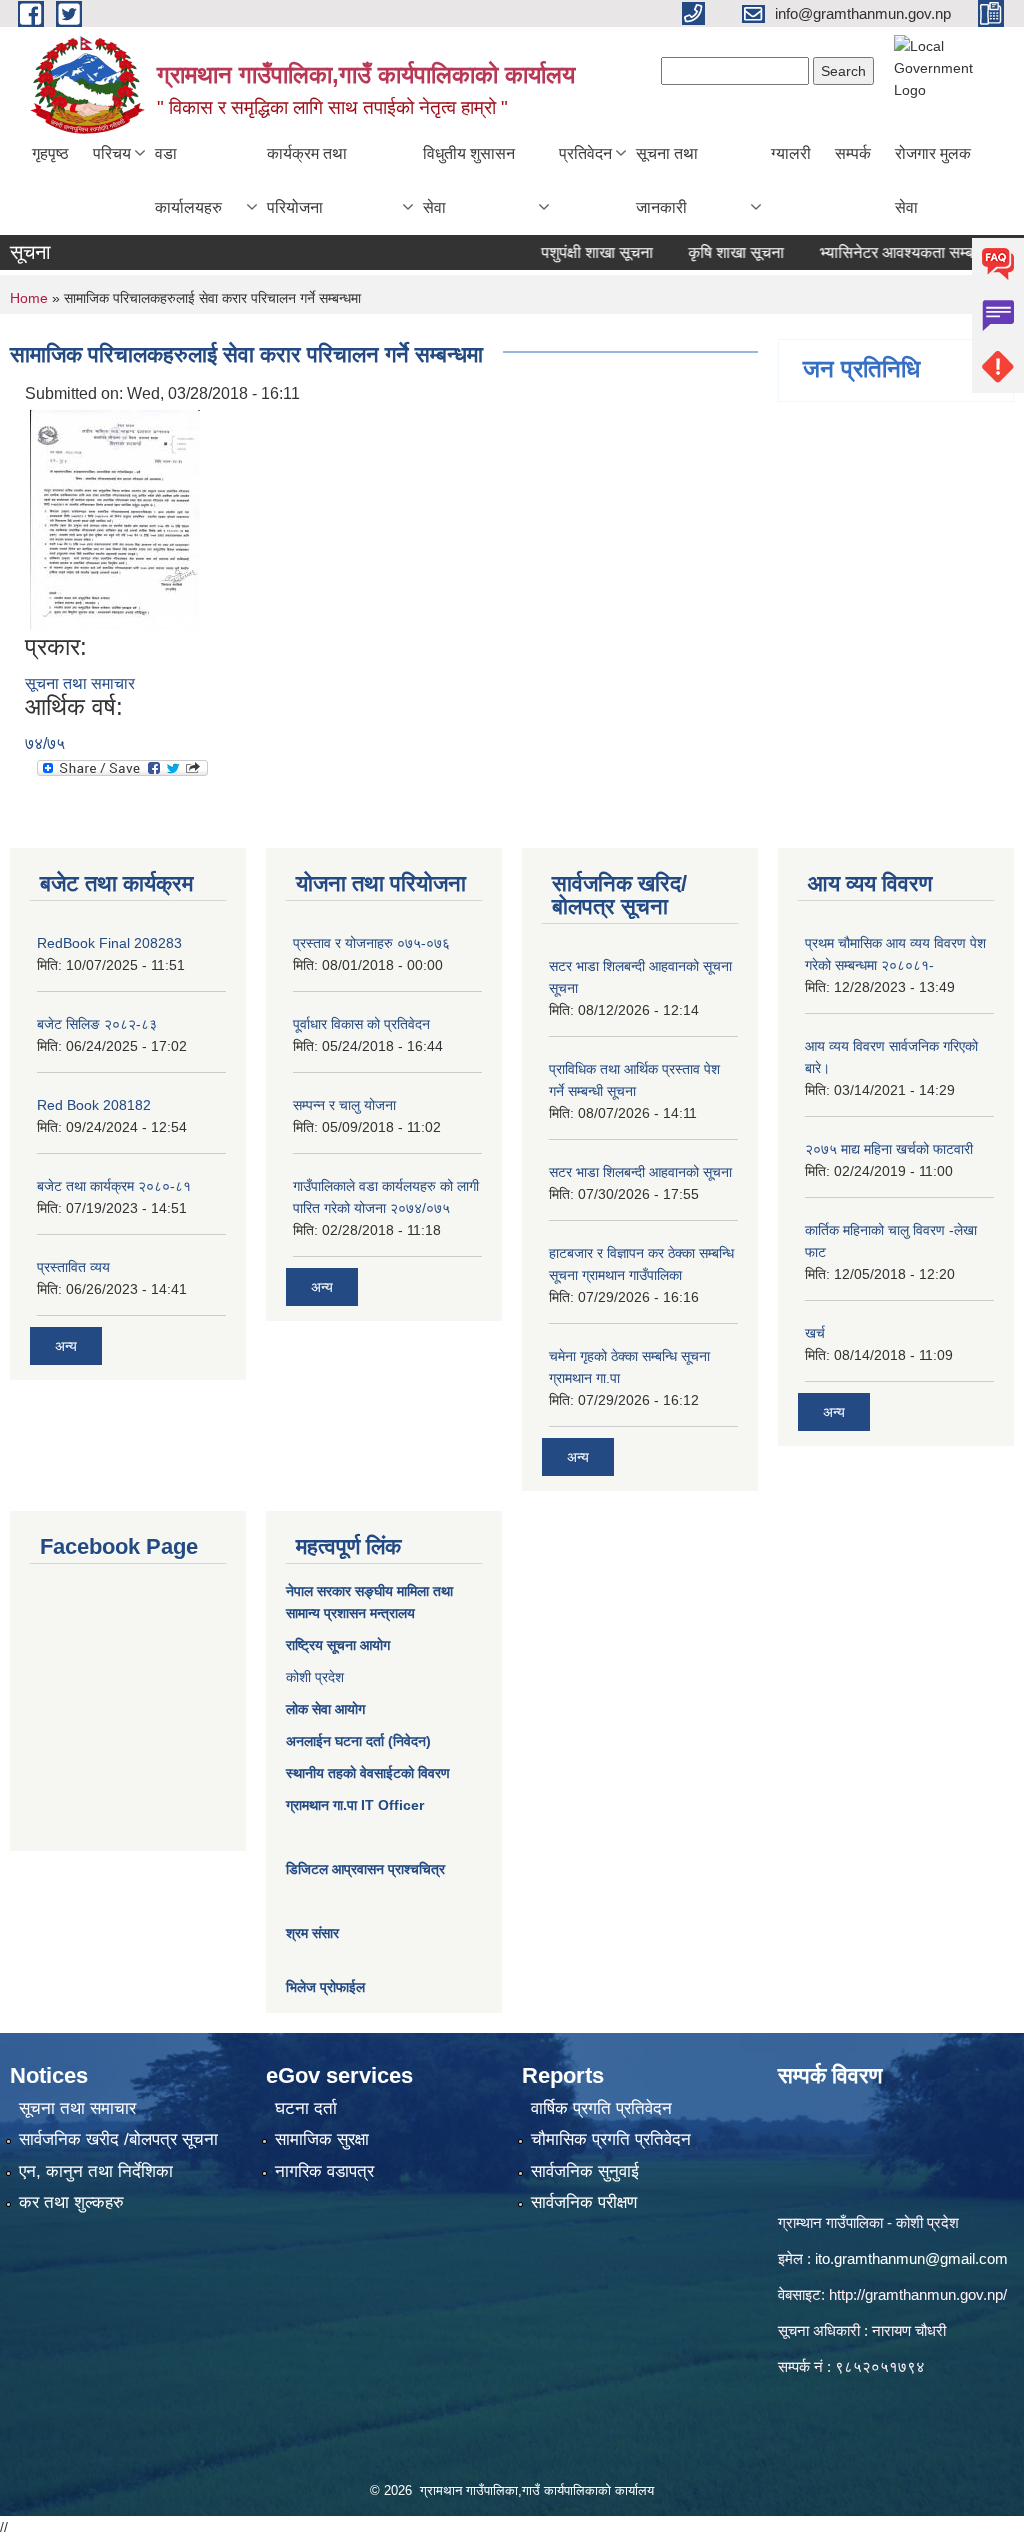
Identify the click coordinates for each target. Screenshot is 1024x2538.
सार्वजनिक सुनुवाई (585, 2171)
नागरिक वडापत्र (324, 2171)
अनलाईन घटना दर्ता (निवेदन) (358, 1741)
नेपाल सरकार (318, 1591)
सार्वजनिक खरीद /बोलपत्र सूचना (118, 2139)
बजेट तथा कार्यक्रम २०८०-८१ (114, 1186)
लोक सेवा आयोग (325, 1709)
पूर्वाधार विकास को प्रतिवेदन (361, 1024)
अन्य (66, 1346)
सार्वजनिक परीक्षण (584, 2202)
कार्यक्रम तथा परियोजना (307, 180)
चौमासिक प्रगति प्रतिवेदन (611, 2139)
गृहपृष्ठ (50, 153)
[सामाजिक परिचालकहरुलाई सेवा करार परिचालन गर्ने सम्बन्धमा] (115, 518)
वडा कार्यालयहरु (188, 180)
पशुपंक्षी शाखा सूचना (567, 252)
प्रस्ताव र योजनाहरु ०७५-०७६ (371, 943)
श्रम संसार (312, 1933)
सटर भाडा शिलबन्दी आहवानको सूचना (640, 1172)
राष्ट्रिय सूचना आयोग (338, 1645)
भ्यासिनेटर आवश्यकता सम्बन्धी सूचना (894, 252)
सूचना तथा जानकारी (667, 180)
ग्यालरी (791, 153)
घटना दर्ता (306, 2108)
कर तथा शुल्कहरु (71, 2202)
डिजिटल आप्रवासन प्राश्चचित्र (365, 1869)
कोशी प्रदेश (315, 1677)
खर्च (815, 1333)
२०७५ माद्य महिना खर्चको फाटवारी (889, 1149)
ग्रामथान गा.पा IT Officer (355, 1805)
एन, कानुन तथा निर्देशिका (96, 2171)
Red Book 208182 (94, 1105)
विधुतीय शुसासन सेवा (469, 180)
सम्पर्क (853, 153)
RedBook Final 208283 (109, 943)
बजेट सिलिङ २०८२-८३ (97, 1024)
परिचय (112, 153)
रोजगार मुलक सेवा (933, 180)
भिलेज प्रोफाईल (325, 1987)
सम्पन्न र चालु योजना (344, 1105)
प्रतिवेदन (585, 153)
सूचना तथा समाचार (80, 683)
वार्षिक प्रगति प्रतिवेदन (601, 2108)
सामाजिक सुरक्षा (322, 2139)
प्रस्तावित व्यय (73, 1267)
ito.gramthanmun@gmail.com (911, 2258)
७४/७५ (45, 743)
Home (29, 298)
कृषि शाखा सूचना (706, 252)
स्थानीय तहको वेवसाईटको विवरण (368, 1773)
